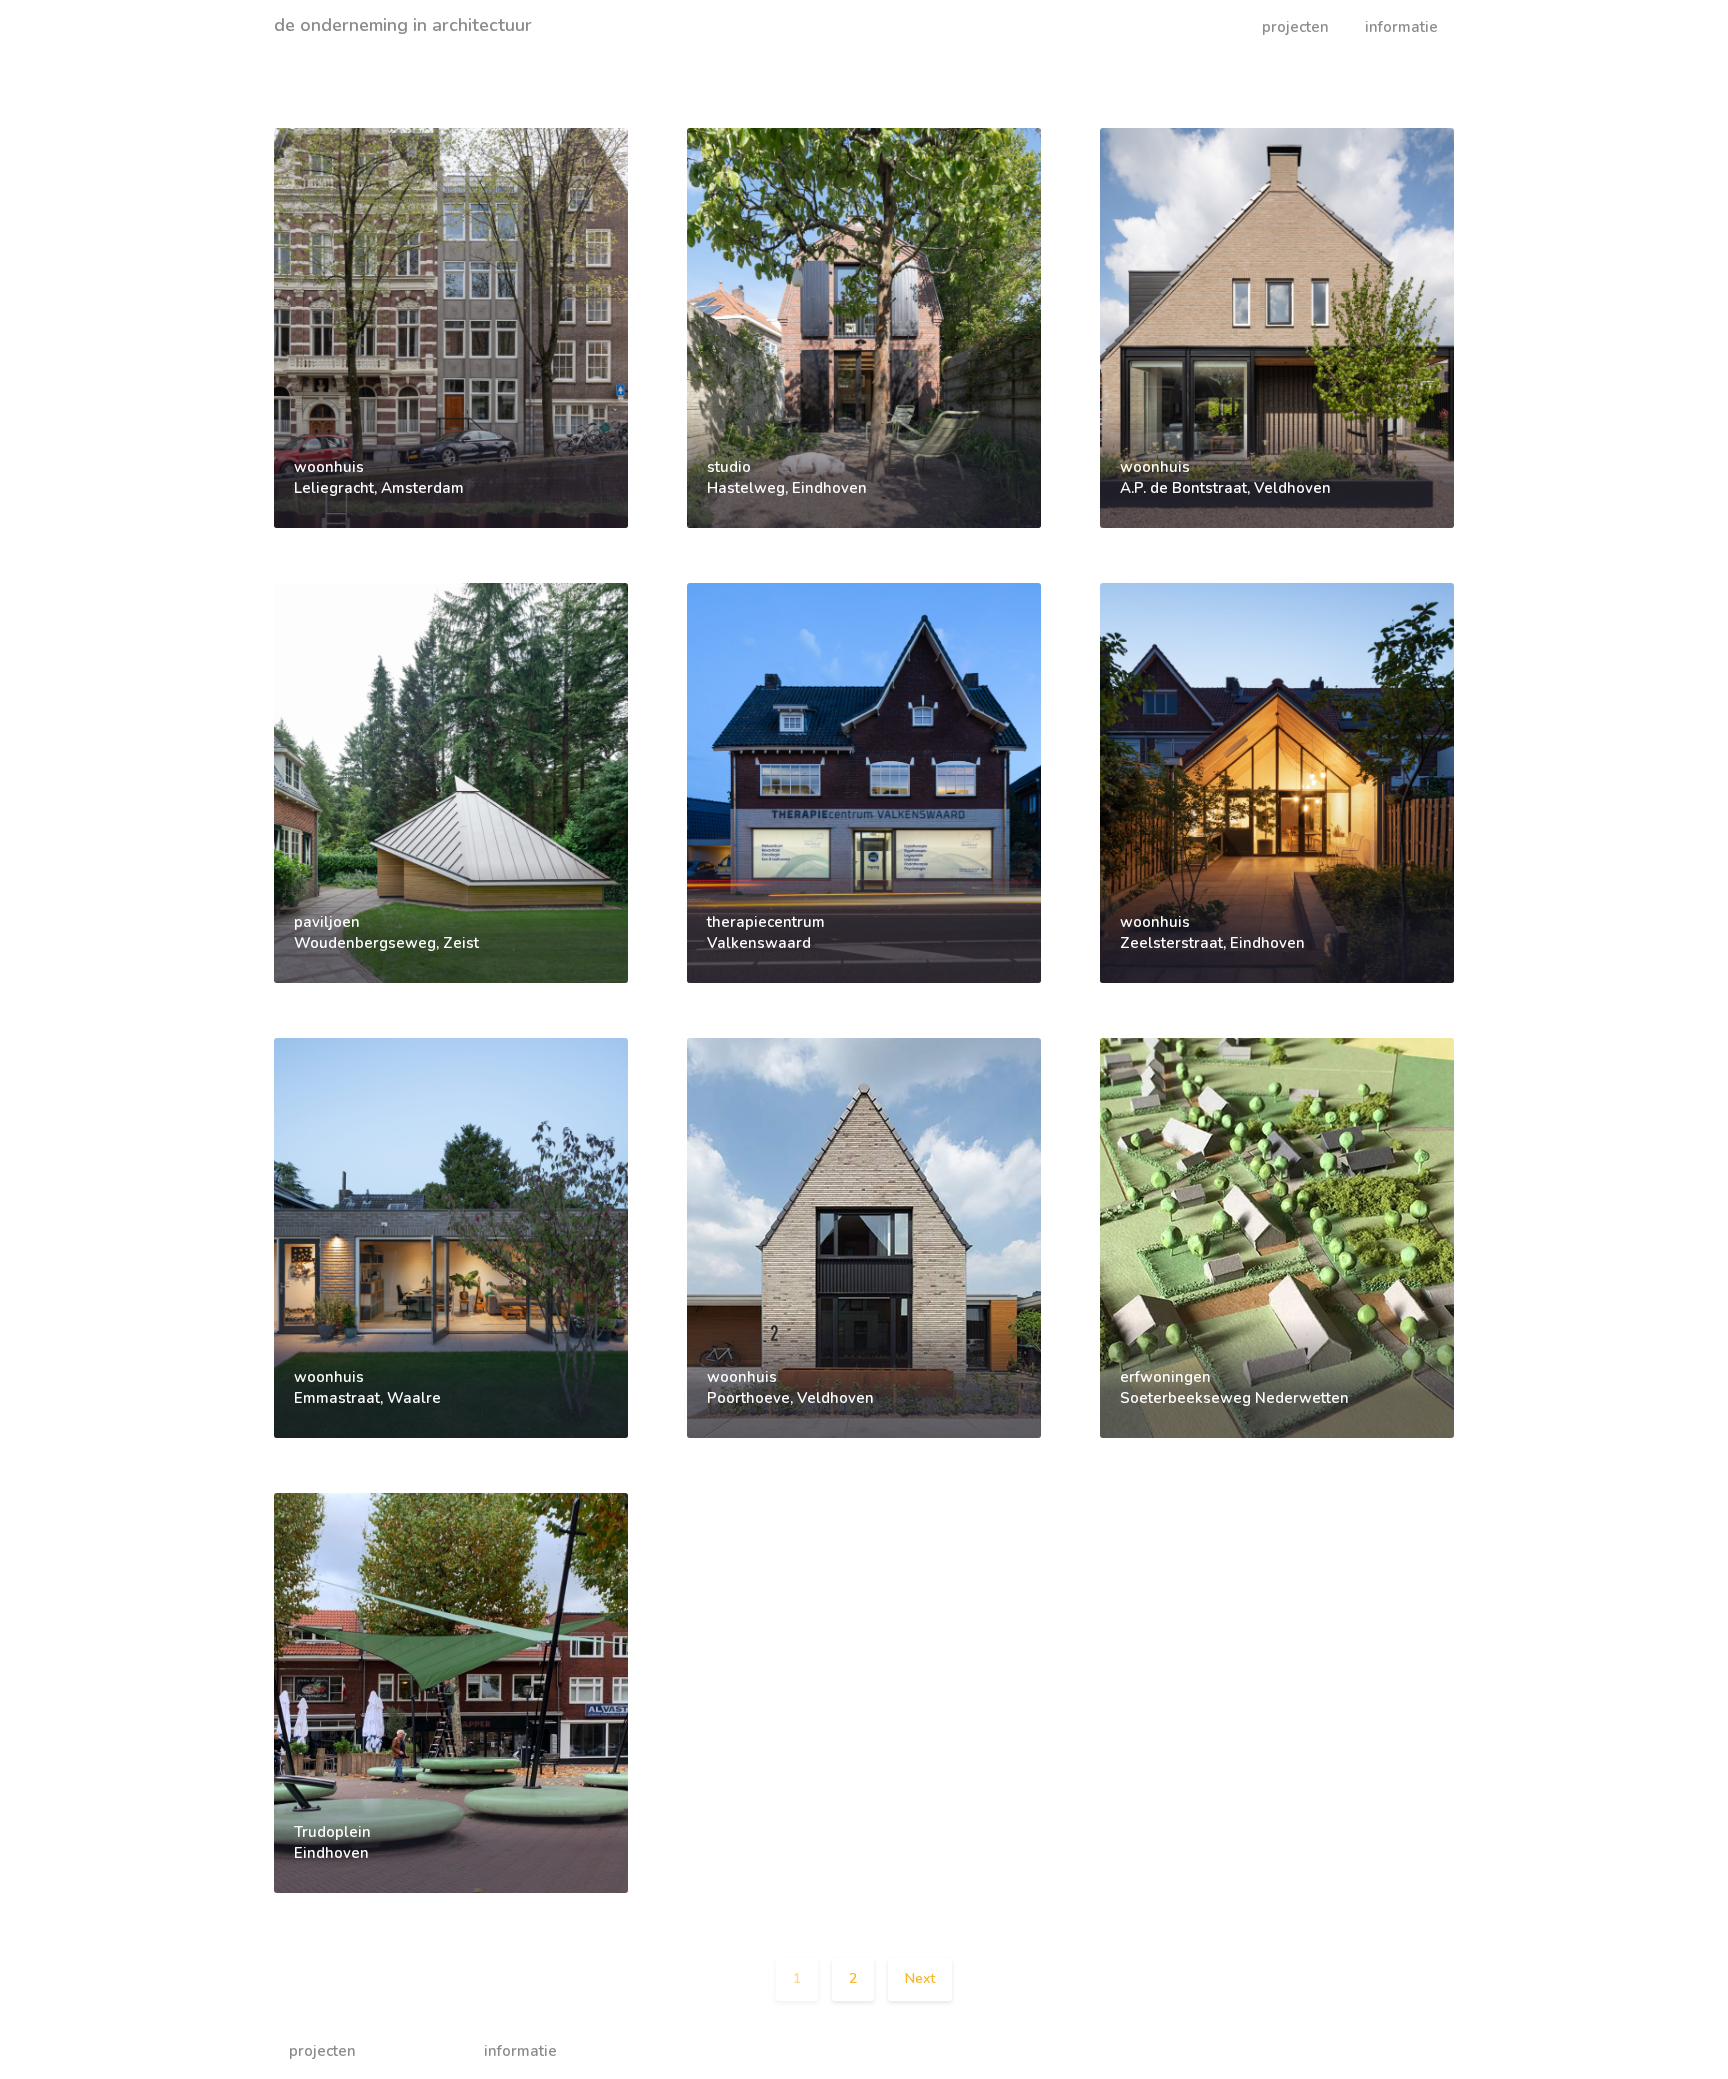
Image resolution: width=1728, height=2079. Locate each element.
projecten (1295, 27)
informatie (1401, 27)
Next (920, 1978)
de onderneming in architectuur (403, 25)
